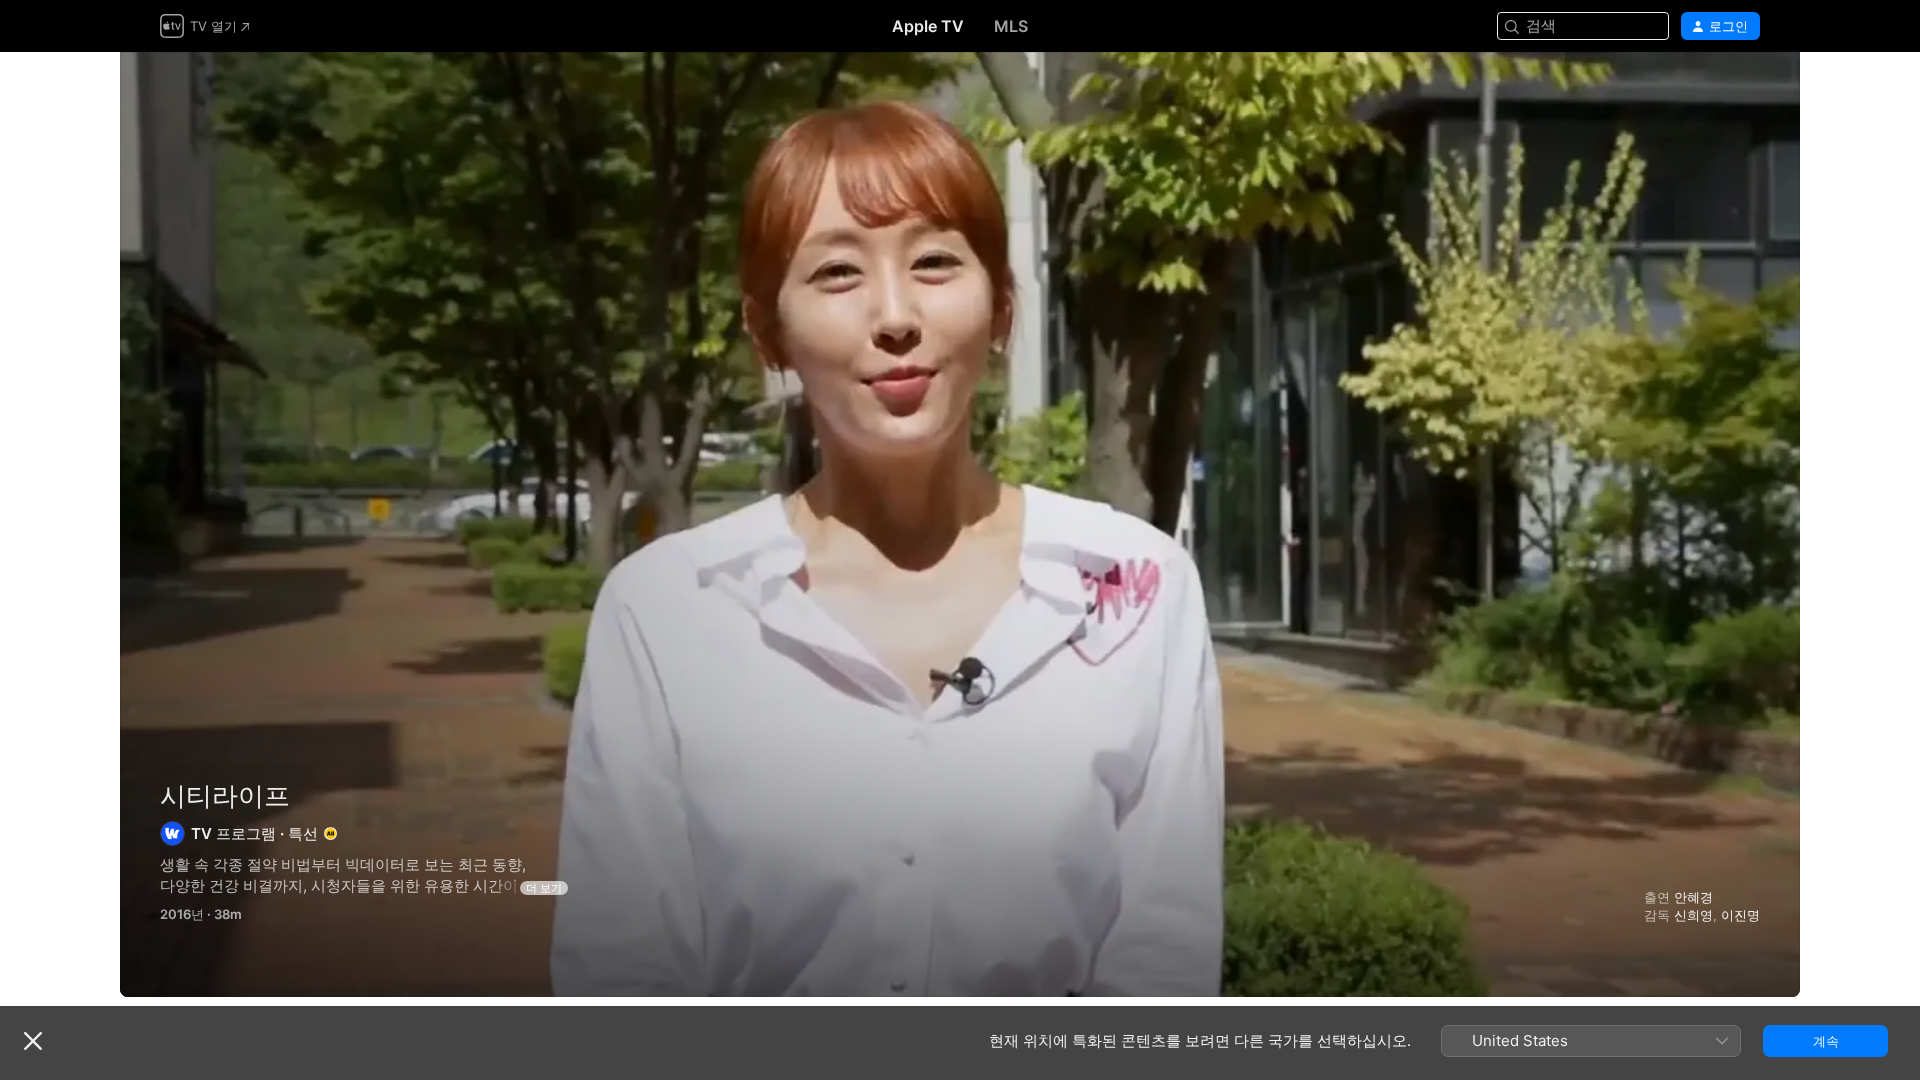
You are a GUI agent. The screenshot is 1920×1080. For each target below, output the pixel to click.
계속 (1826, 1041)
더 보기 (544, 888)
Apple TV (928, 26)
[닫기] (33, 1041)
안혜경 (1693, 897)
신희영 (1693, 915)
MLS (1011, 26)
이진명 (1740, 915)
